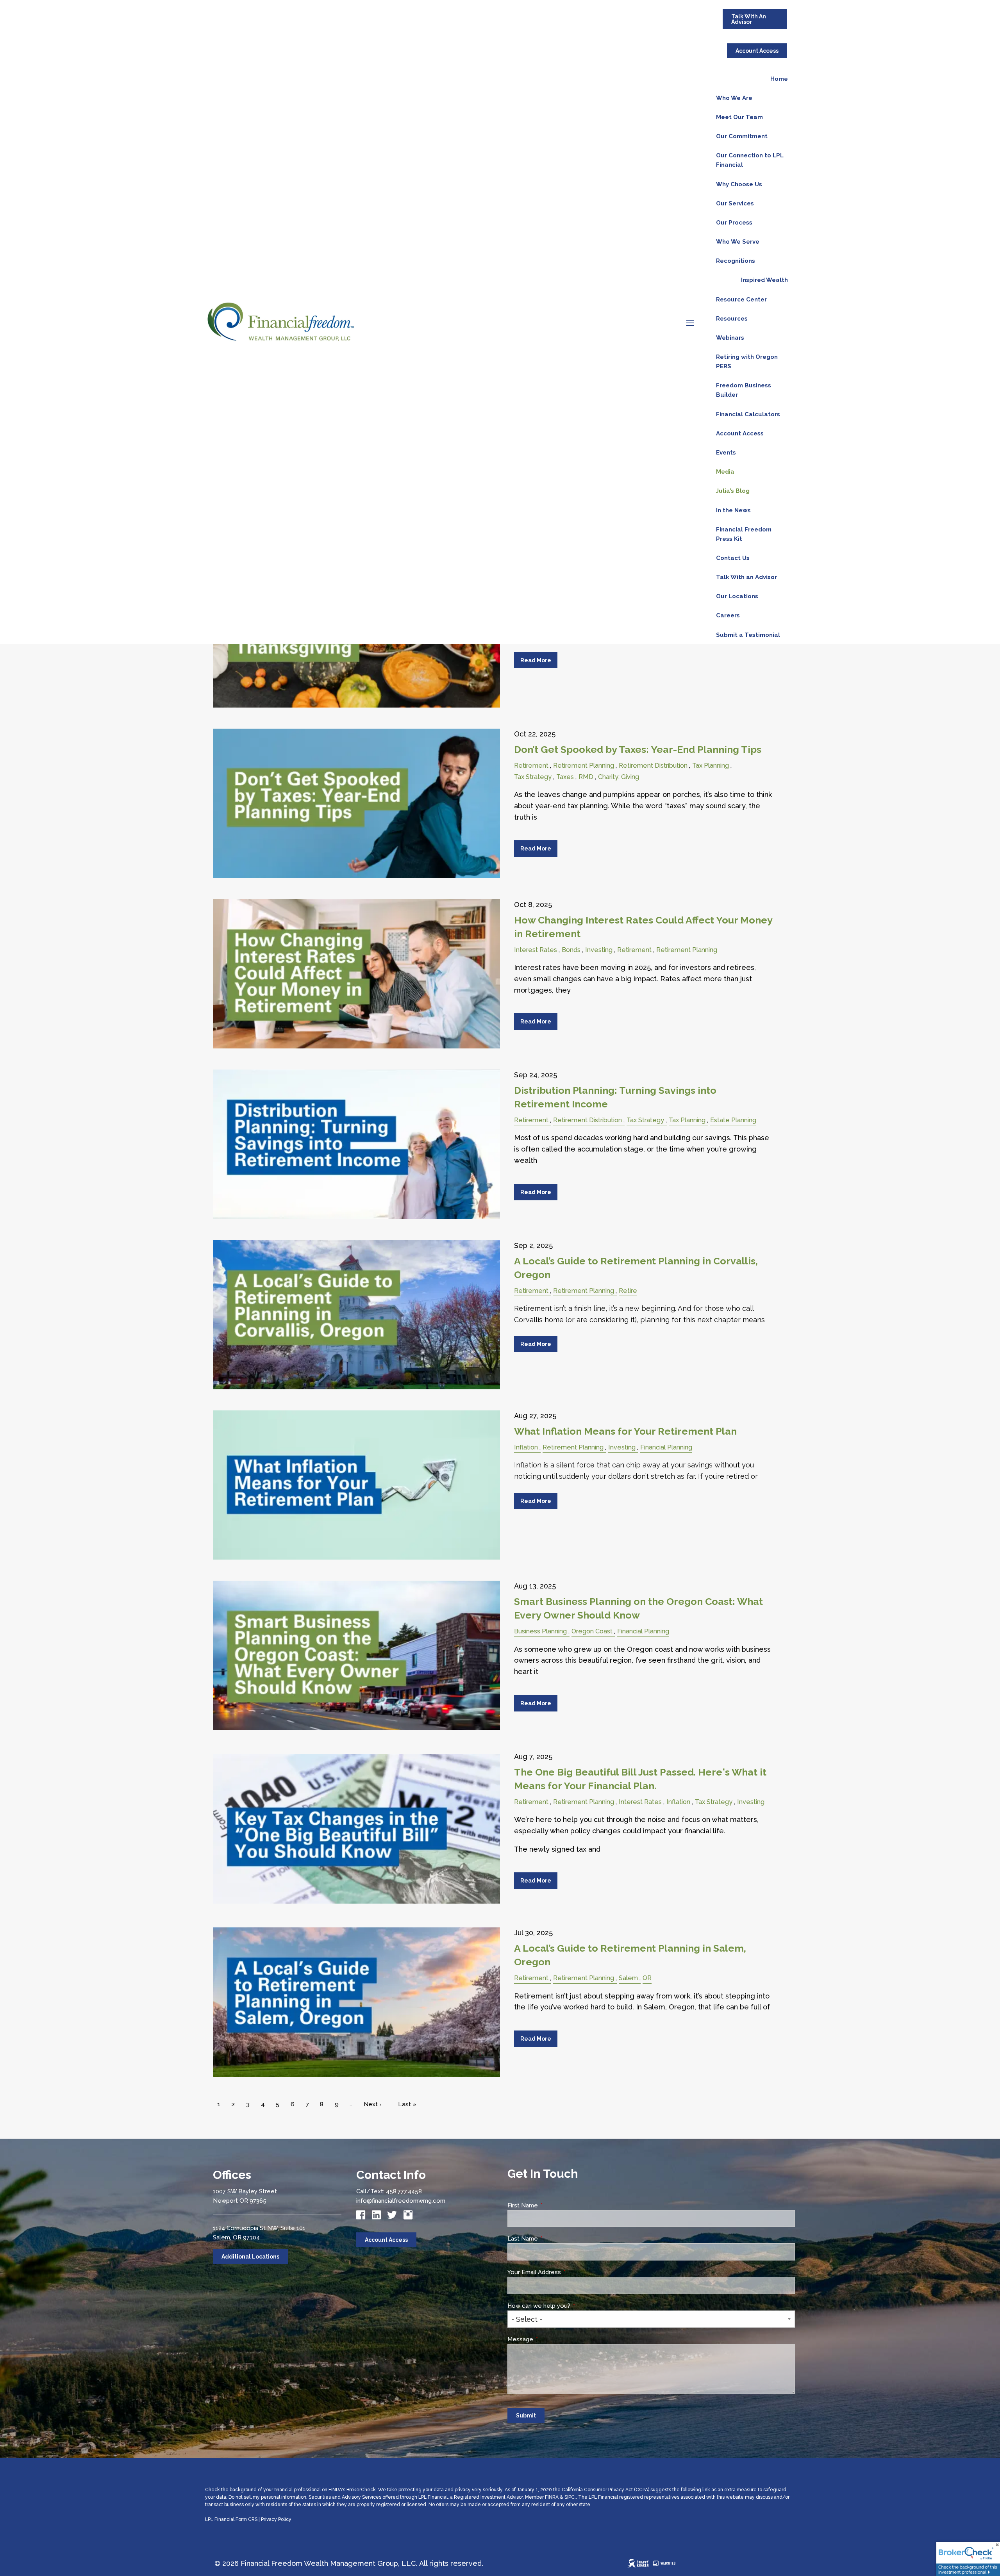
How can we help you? (568, 2306)
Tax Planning (711, 766)
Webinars (730, 338)
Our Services (735, 203)
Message (550, 2339)
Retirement (531, 766)
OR (647, 1978)
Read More (536, 660)
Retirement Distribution (653, 766)
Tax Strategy (533, 777)
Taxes (565, 777)
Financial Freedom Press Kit (744, 534)
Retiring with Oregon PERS (747, 362)
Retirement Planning (584, 766)
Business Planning (540, 1631)
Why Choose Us (739, 184)
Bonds (571, 950)
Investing (599, 950)
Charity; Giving (619, 777)
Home (779, 79)
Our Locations (737, 596)
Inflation (526, 1447)
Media (725, 472)
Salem (628, 1978)
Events (726, 453)
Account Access (757, 51)
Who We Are (734, 98)
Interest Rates (536, 950)
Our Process (734, 223)
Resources (732, 319)
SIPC (570, 2497)
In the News (733, 510)
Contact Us (733, 558)
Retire (628, 1291)
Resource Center (741, 299)
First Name (552, 2205)
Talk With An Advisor (749, 19)
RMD (586, 777)
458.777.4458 (404, 2191)
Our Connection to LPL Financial (750, 160)
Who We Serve (738, 242)
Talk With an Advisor (746, 577)
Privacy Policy (276, 2519)
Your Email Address (564, 2272)
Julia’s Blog (733, 491)
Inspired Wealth (764, 280)
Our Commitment (742, 136)
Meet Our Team (739, 117)
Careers (728, 615)
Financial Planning (666, 1447)
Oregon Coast (592, 1631)
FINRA (552, 2497)
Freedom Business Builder (744, 390)
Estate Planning (733, 1120)
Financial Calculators (748, 414)
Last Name (552, 2239)
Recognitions (736, 261)
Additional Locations (250, 2257)
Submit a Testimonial (748, 635)
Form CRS (246, 2519)
